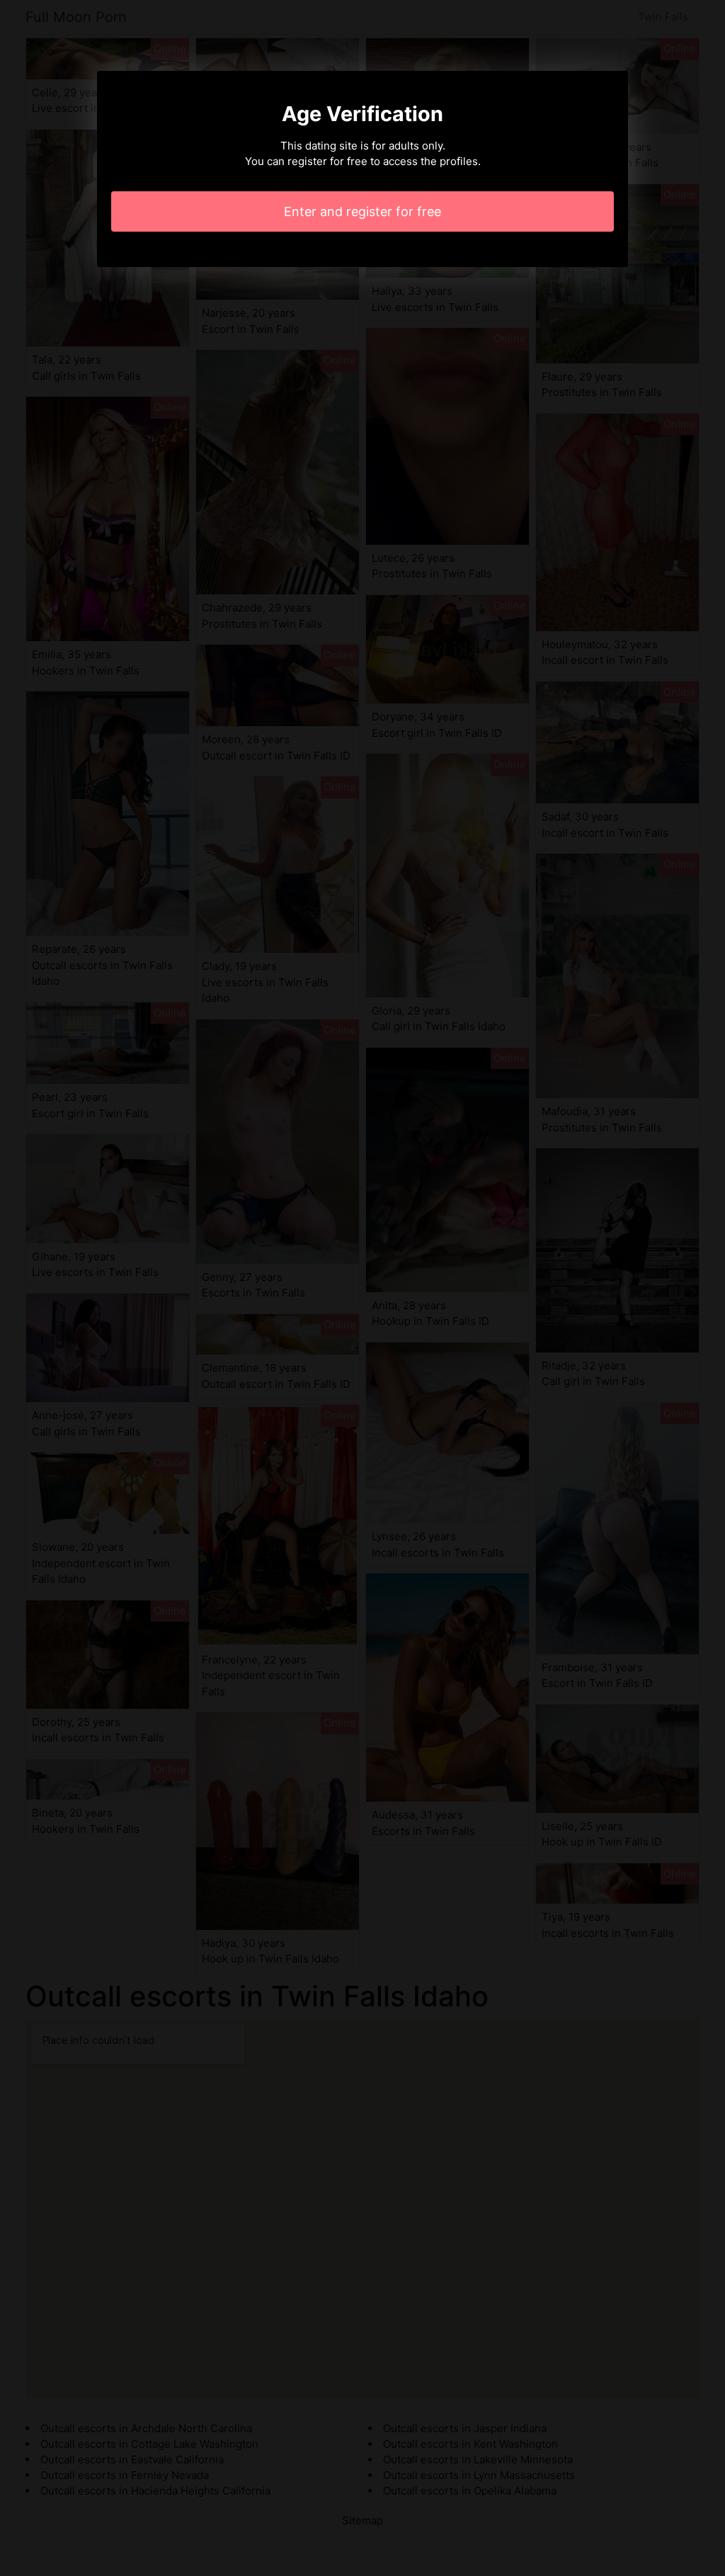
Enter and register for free (362, 211)
